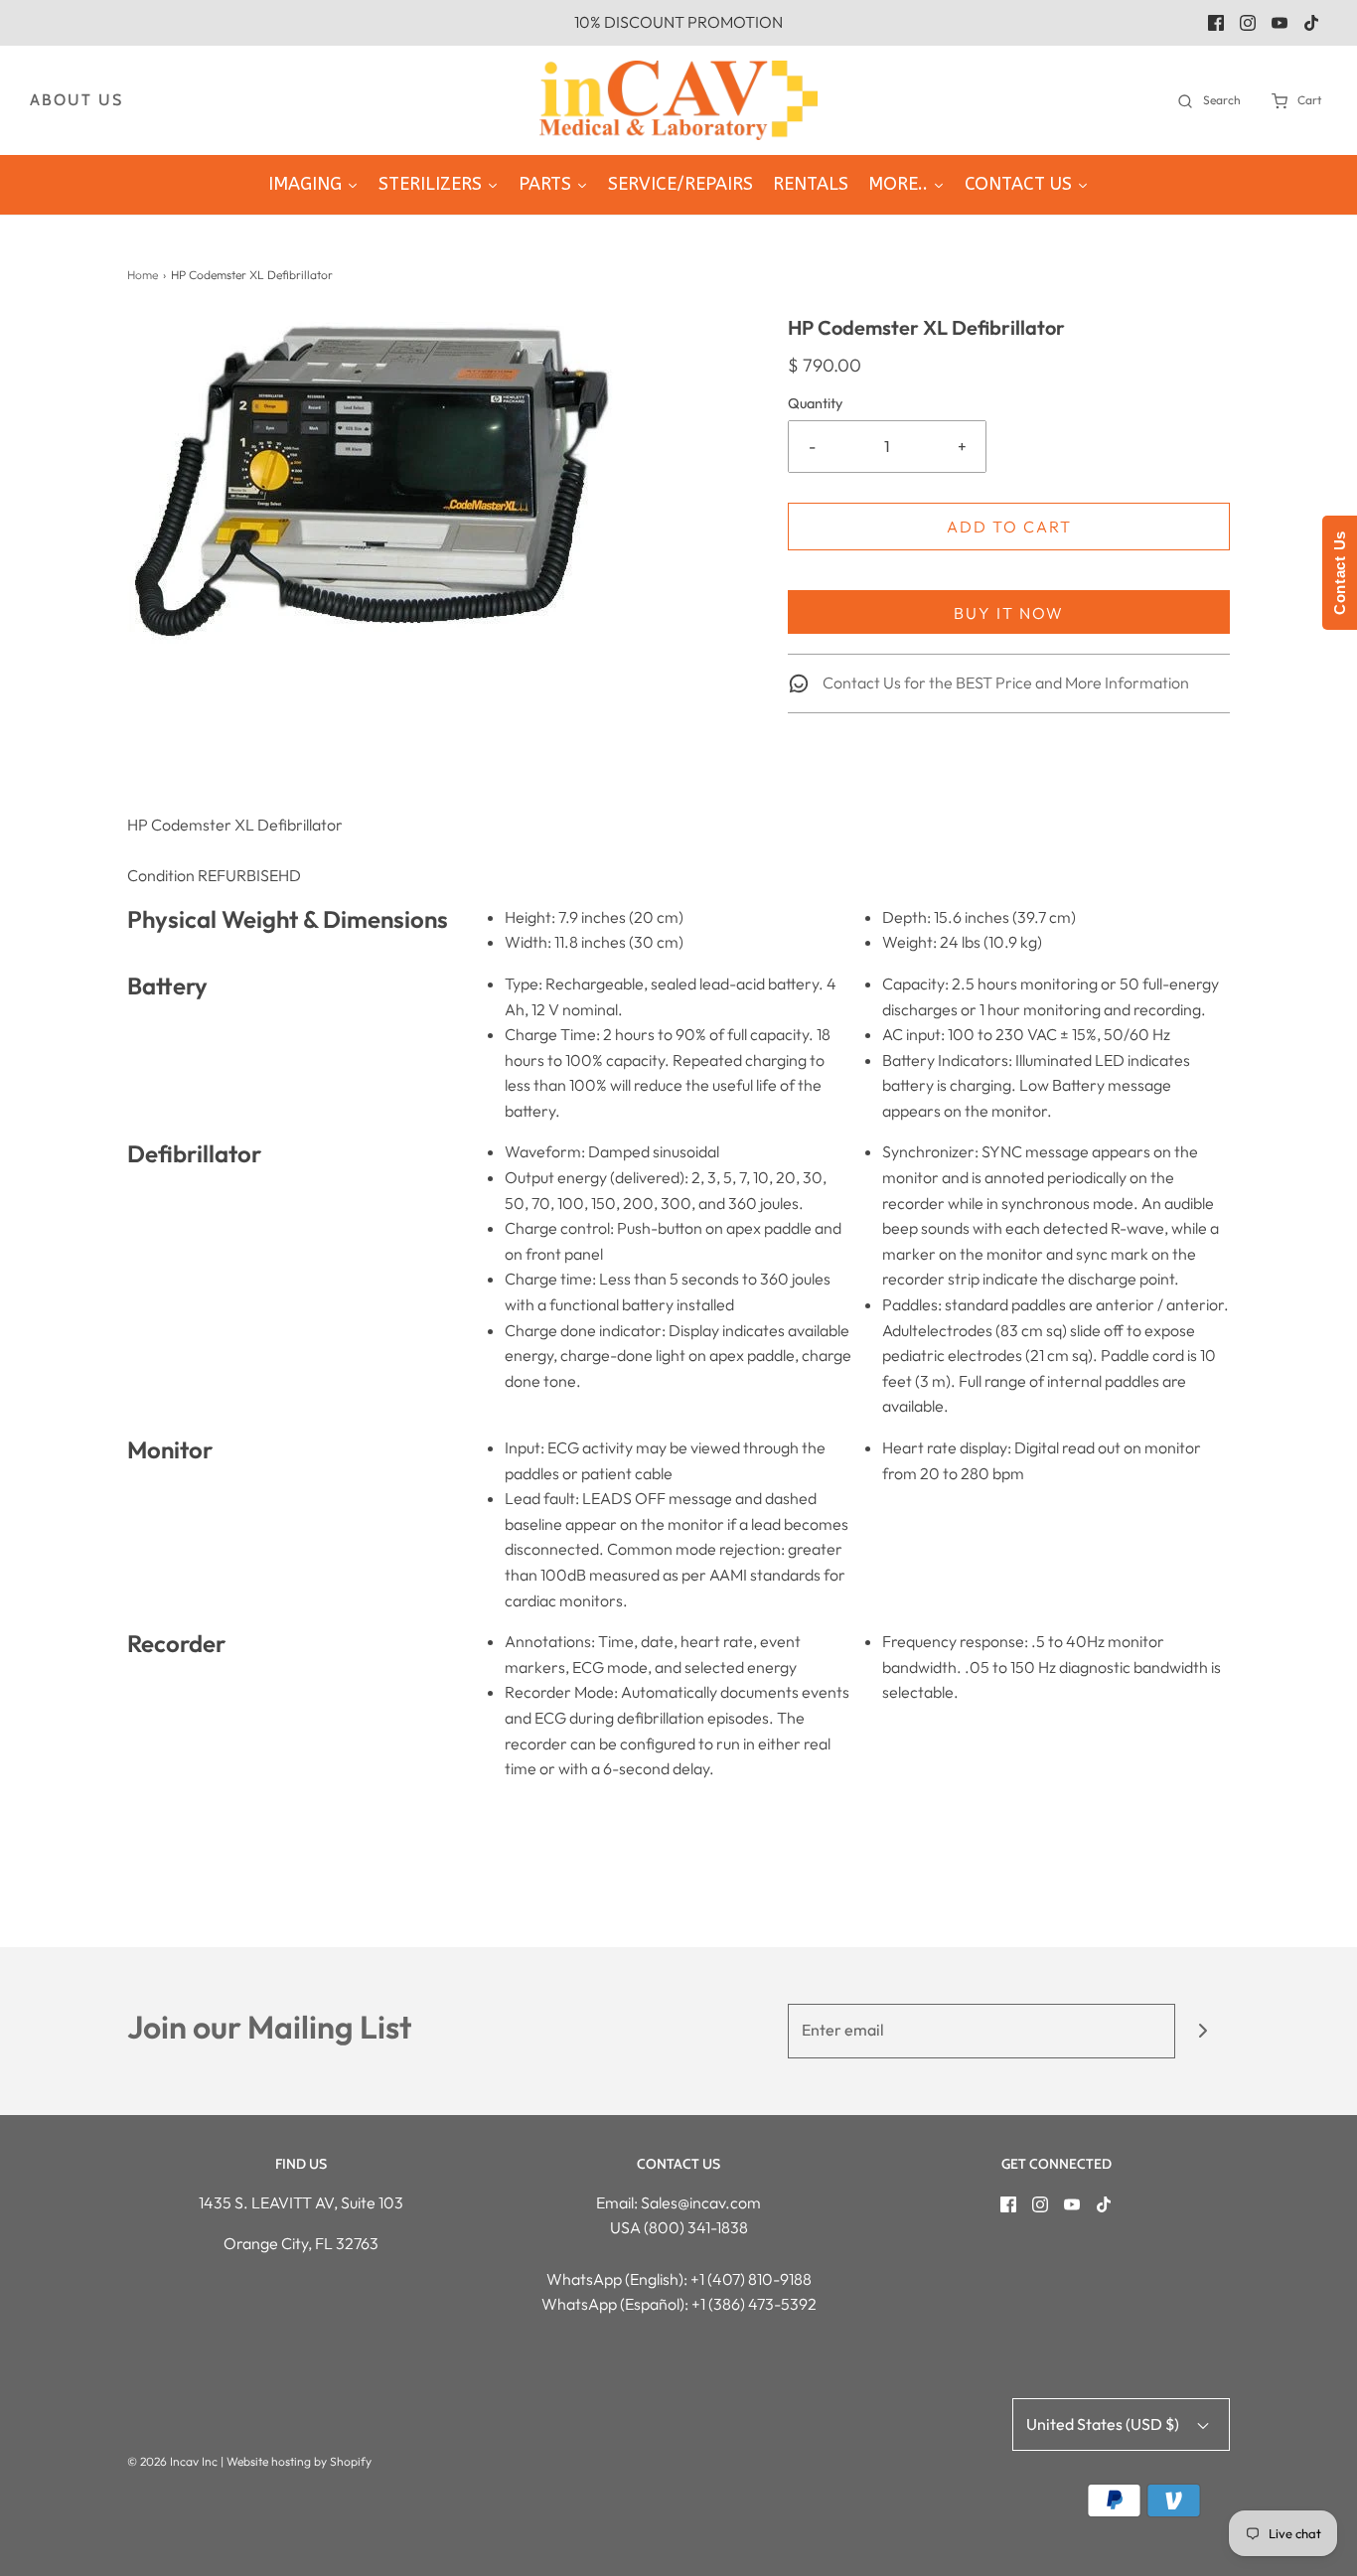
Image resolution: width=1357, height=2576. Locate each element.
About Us (76, 100)
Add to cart (1009, 527)
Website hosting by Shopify (299, 2461)
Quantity (815, 403)
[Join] (1203, 2031)
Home (143, 275)
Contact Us (1340, 573)
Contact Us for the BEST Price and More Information (1004, 682)
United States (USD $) (1104, 2424)
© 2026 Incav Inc (172, 2461)
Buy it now (1009, 613)
